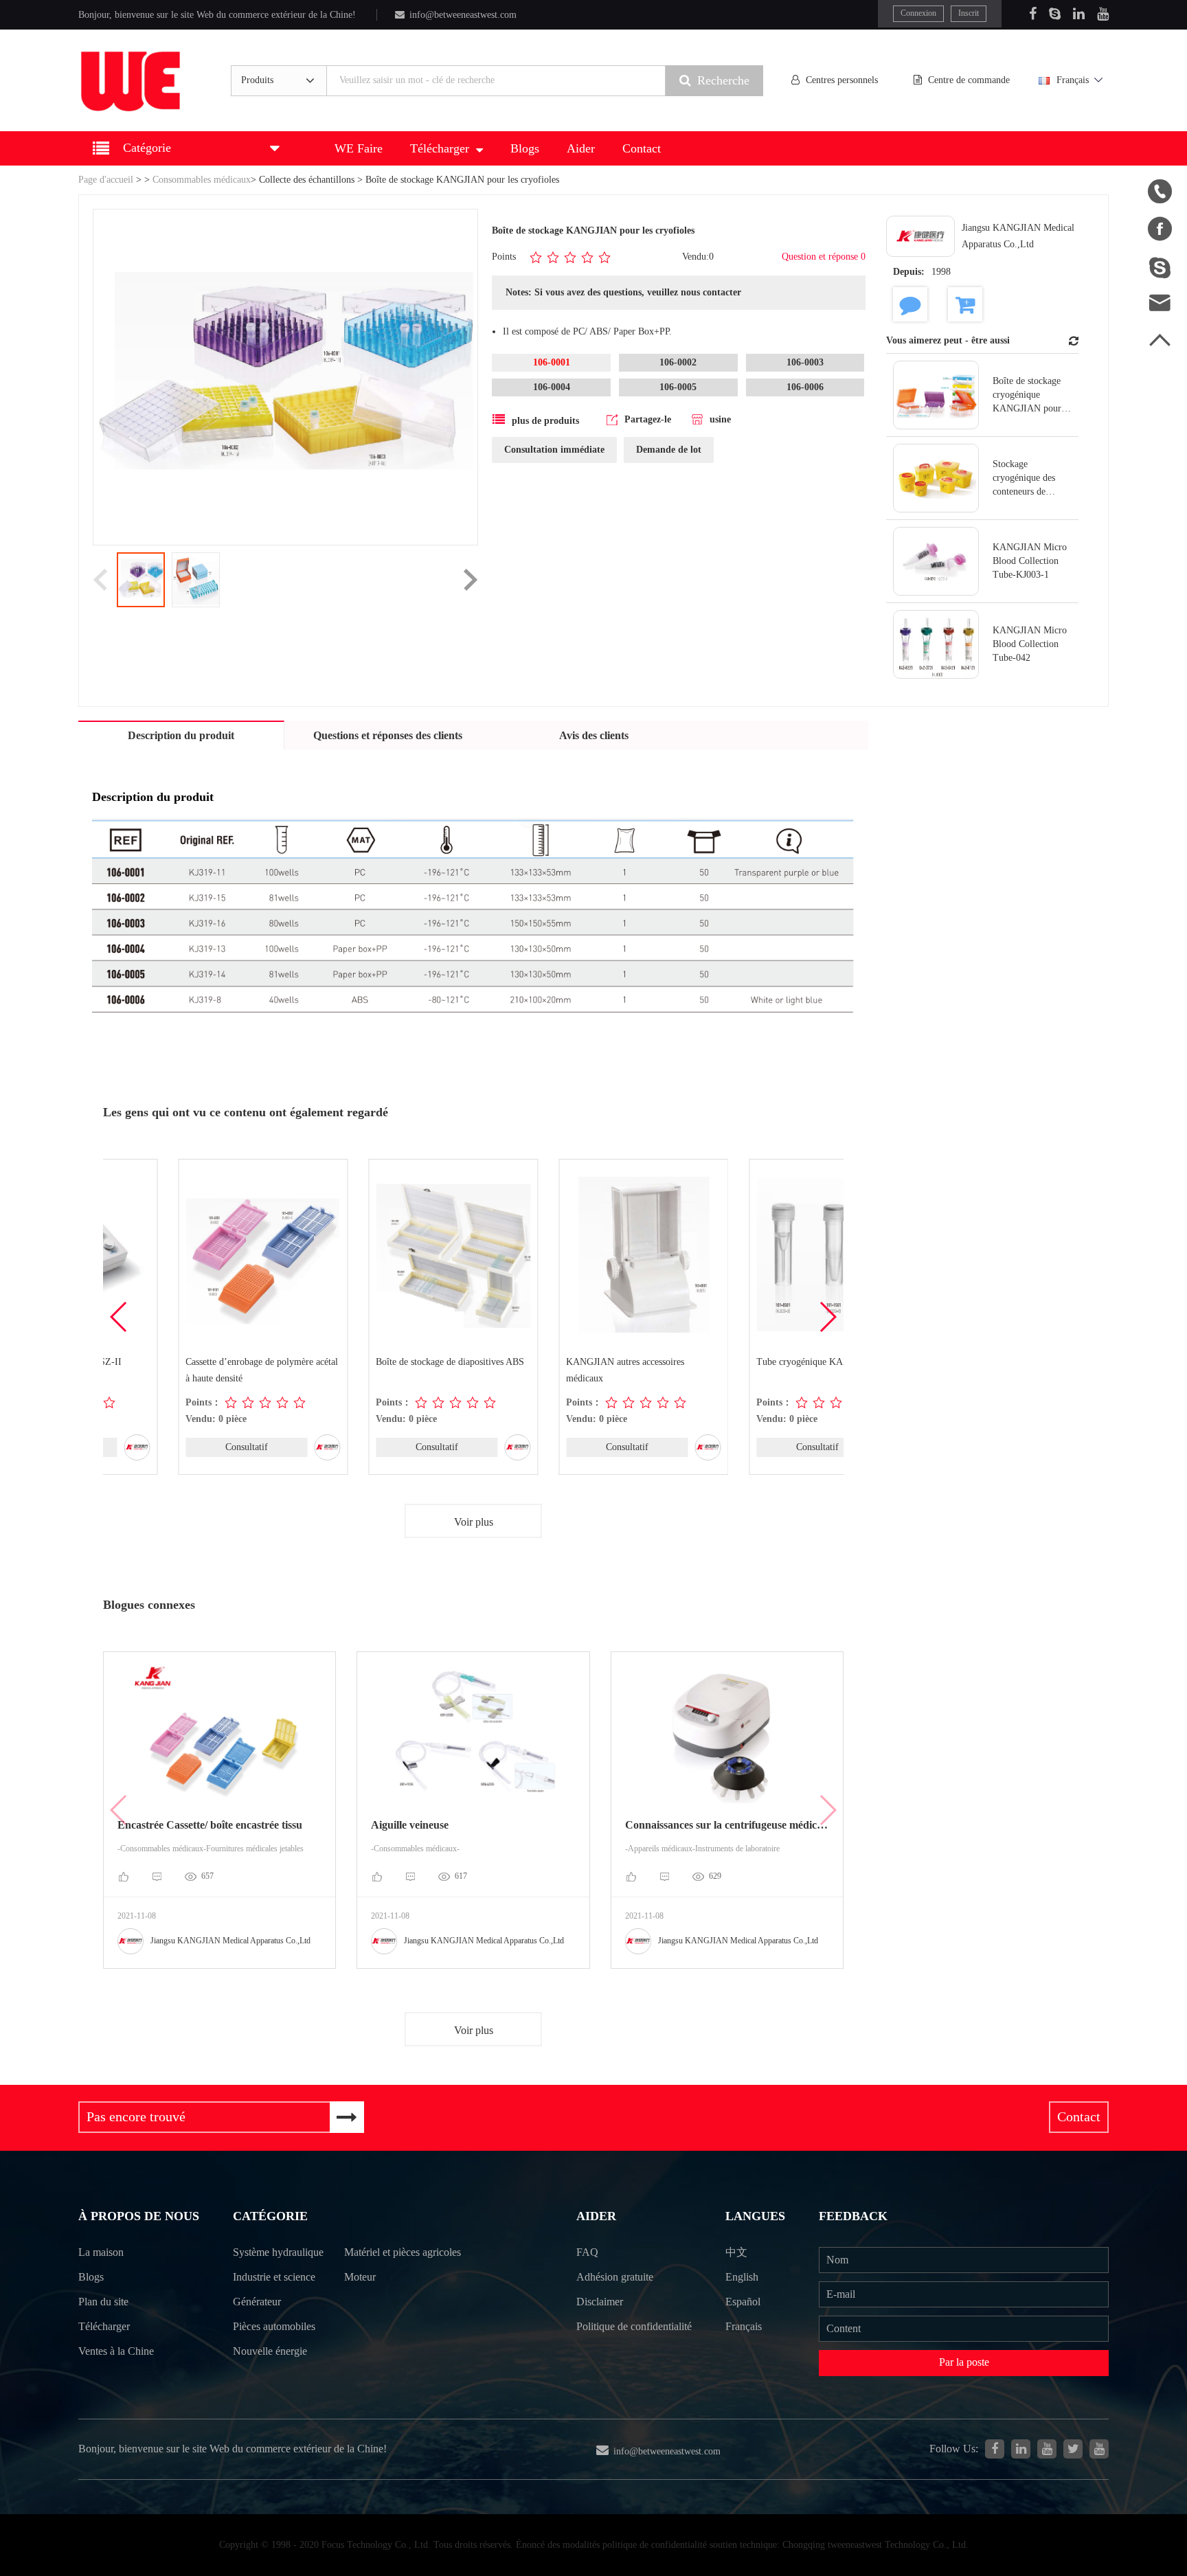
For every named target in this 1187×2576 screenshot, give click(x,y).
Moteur (360, 2277)
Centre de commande (969, 80)
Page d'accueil (106, 180)
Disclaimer (600, 2302)
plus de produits (545, 421)
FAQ (587, 2252)
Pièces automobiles (274, 2326)
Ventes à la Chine (116, 2351)
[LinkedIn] (1079, 14)
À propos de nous (139, 2216)
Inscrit (969, 13)
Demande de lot (669, 450)
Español (743, 2302)
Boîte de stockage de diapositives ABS (375, 1362)
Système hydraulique (278, 2252)
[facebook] (995, 2449)
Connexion (918, 13)
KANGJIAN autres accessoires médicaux (550, 1370)
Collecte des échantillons (307, 180)
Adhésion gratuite (615, 2277)
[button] (827, 1317)
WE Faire (359, 148)
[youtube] (1099, 2449)
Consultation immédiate (554, 450)
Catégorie (270, 2216)
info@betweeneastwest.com (463, 15)
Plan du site (103, 2302)
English (742, 2277)
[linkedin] (1021, 2449)
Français (1073, 80)
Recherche (723, 80)
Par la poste (964, 2362)
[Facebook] (1033, 14)
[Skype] (1055, 14)
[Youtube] (1103, 14)
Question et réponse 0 (824, 257)
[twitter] (1073, 2449)
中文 (736, 2252)
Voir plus (474, 1522)
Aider (581, 148)
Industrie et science (274, 2277)
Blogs (525, 148)
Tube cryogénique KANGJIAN (742, 1362)
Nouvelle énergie (270, 2351)
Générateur (257, 2302)
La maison (101, 2252)
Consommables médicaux (202, 180)
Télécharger (440, 148)
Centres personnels (842, 80)
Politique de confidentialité (634, 2326)
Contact (642, 148)
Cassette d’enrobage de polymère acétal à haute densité (187, 1370)
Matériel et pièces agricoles (403, 2252)
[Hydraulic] (1047, 2449)
